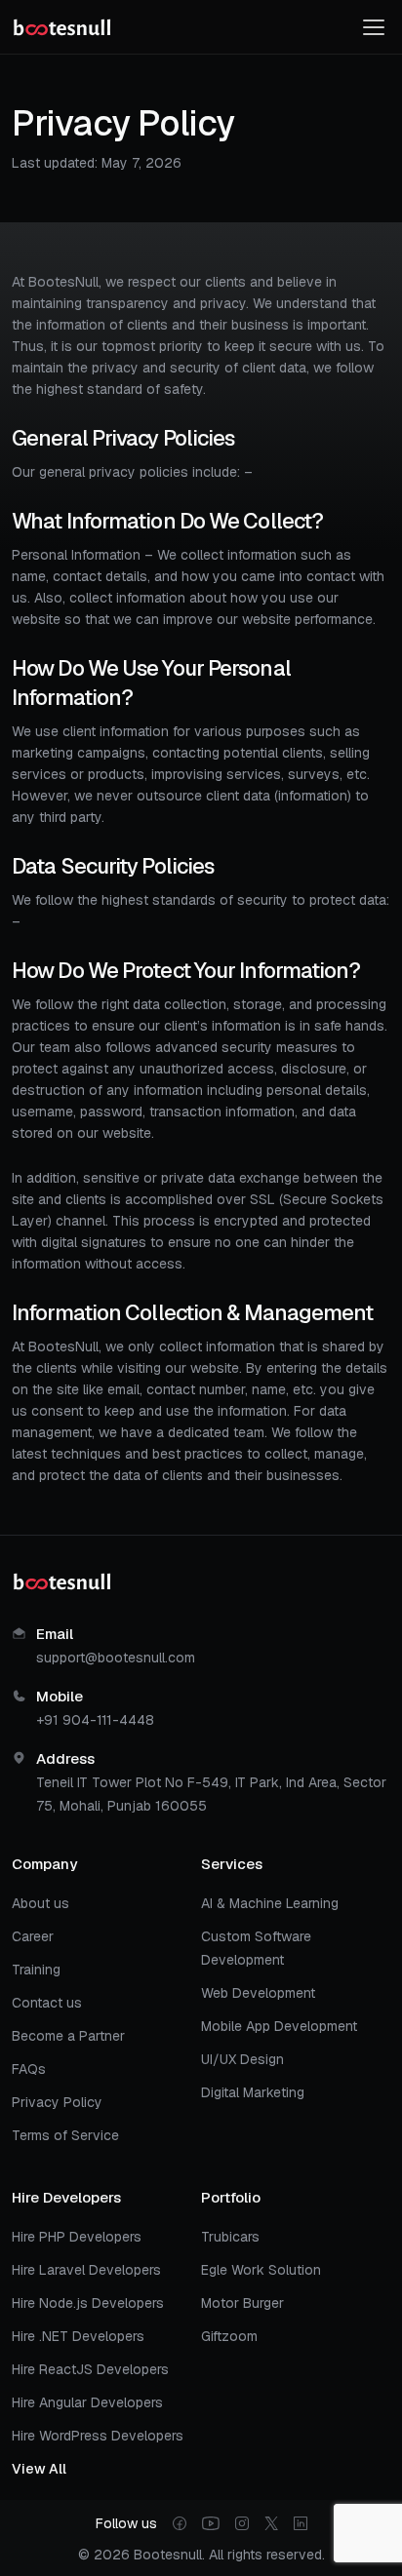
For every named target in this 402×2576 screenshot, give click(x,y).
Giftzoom (229, 2336)
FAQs (29, 2069)
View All (39, 2469)
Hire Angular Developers (87, 2402)
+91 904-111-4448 (95, 1720)
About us (40, 1903)
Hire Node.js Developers (88, 2303)
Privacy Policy (57, 2102)
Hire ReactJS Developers (90, 2369)
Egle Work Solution (261, 2270)
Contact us (47, 2003)
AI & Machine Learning (270, 1903)
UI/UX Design (242, 2059)
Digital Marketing (253, 2092)
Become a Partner (68, 2036)
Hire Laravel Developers (86, 2270)
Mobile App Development (279, 2026)
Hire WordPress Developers (98, 2436)
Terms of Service (65, 2135)
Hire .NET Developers (78, 2336)
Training (36, 1970)
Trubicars (230, 2237)
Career (33, 1936)
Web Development (258, 1993)
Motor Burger (242, 2303)
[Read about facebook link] (180, 2523)
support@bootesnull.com (116, 1658)
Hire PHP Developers (77, 2237)
